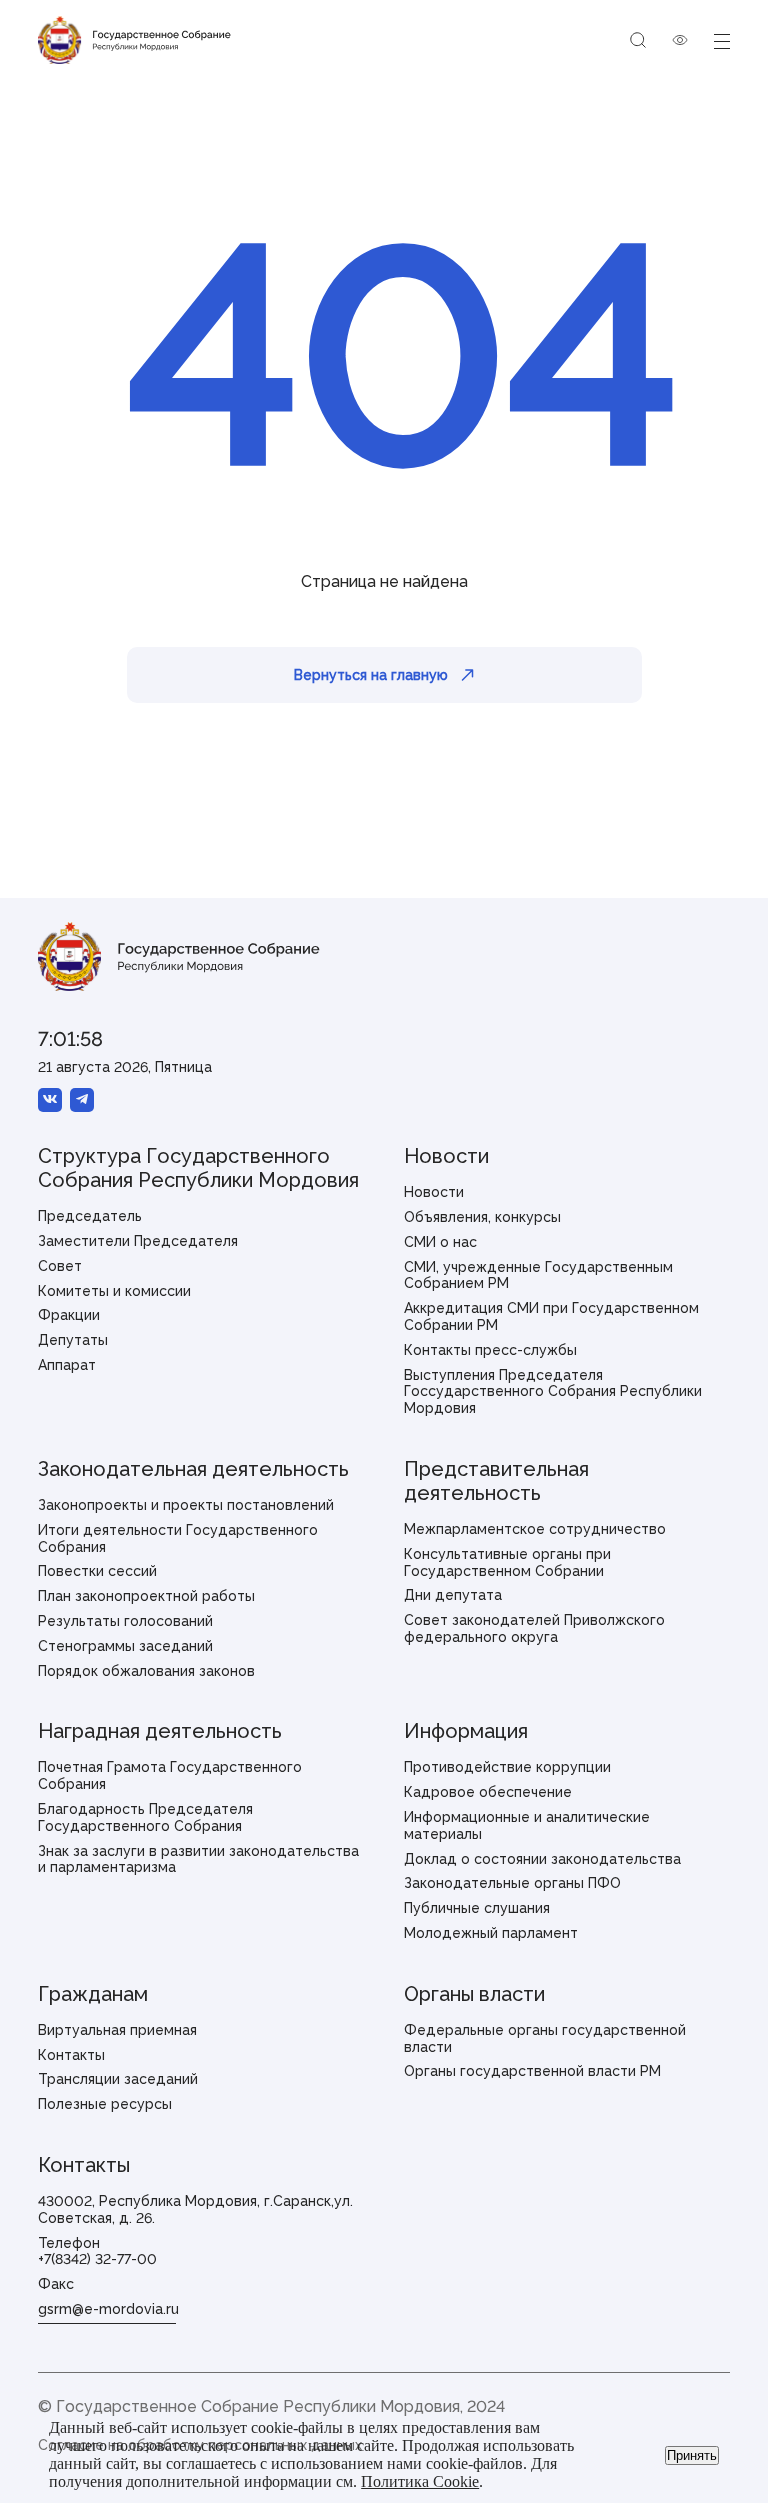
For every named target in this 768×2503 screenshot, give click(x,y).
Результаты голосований (125, 1621)
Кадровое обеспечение (488, 1792)
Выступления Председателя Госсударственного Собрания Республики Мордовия (553, 1392)
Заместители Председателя (138, 1241)
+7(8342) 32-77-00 (97, 2259)
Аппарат (67, 1365)
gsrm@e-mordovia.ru (108, 2309)
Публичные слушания (477, 1908)
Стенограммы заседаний (125, 1646)
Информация (466, 1731)
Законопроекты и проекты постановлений (186, 1505)
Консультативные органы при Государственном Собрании (507, 1562)
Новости (446, 1156)
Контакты (71, 2055)
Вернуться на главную (371, 675)
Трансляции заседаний (118, 2079)
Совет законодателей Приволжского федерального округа (534, 1628)
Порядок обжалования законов (146, 1671)
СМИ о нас (440, 1242)
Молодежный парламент (491, 1933)
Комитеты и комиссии (114, 1291)
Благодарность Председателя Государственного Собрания (145, 1817)
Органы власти (474, 1994)
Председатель (90, 1216)
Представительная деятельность (496, 1481)
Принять (692, 2455)
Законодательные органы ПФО (512, 1883)
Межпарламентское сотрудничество (535, 1529)
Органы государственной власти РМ (532, 2071)
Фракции (69, 1315)
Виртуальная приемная (117, 2030)
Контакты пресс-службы (490, 1350)
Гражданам (93, 1994)
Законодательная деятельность (193, 1469)
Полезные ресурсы (105, 2104)
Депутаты (73, 1340)
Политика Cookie (420, 2481)
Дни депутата (453, 1595)
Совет (60, 1266)
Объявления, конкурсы (482, 1217)
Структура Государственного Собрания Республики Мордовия (198, 1168)
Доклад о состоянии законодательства (542, 1859)
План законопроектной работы (146, 1596)
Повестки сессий (97, 1571)
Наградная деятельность (160, 1731)
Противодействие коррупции (507, 1767)
